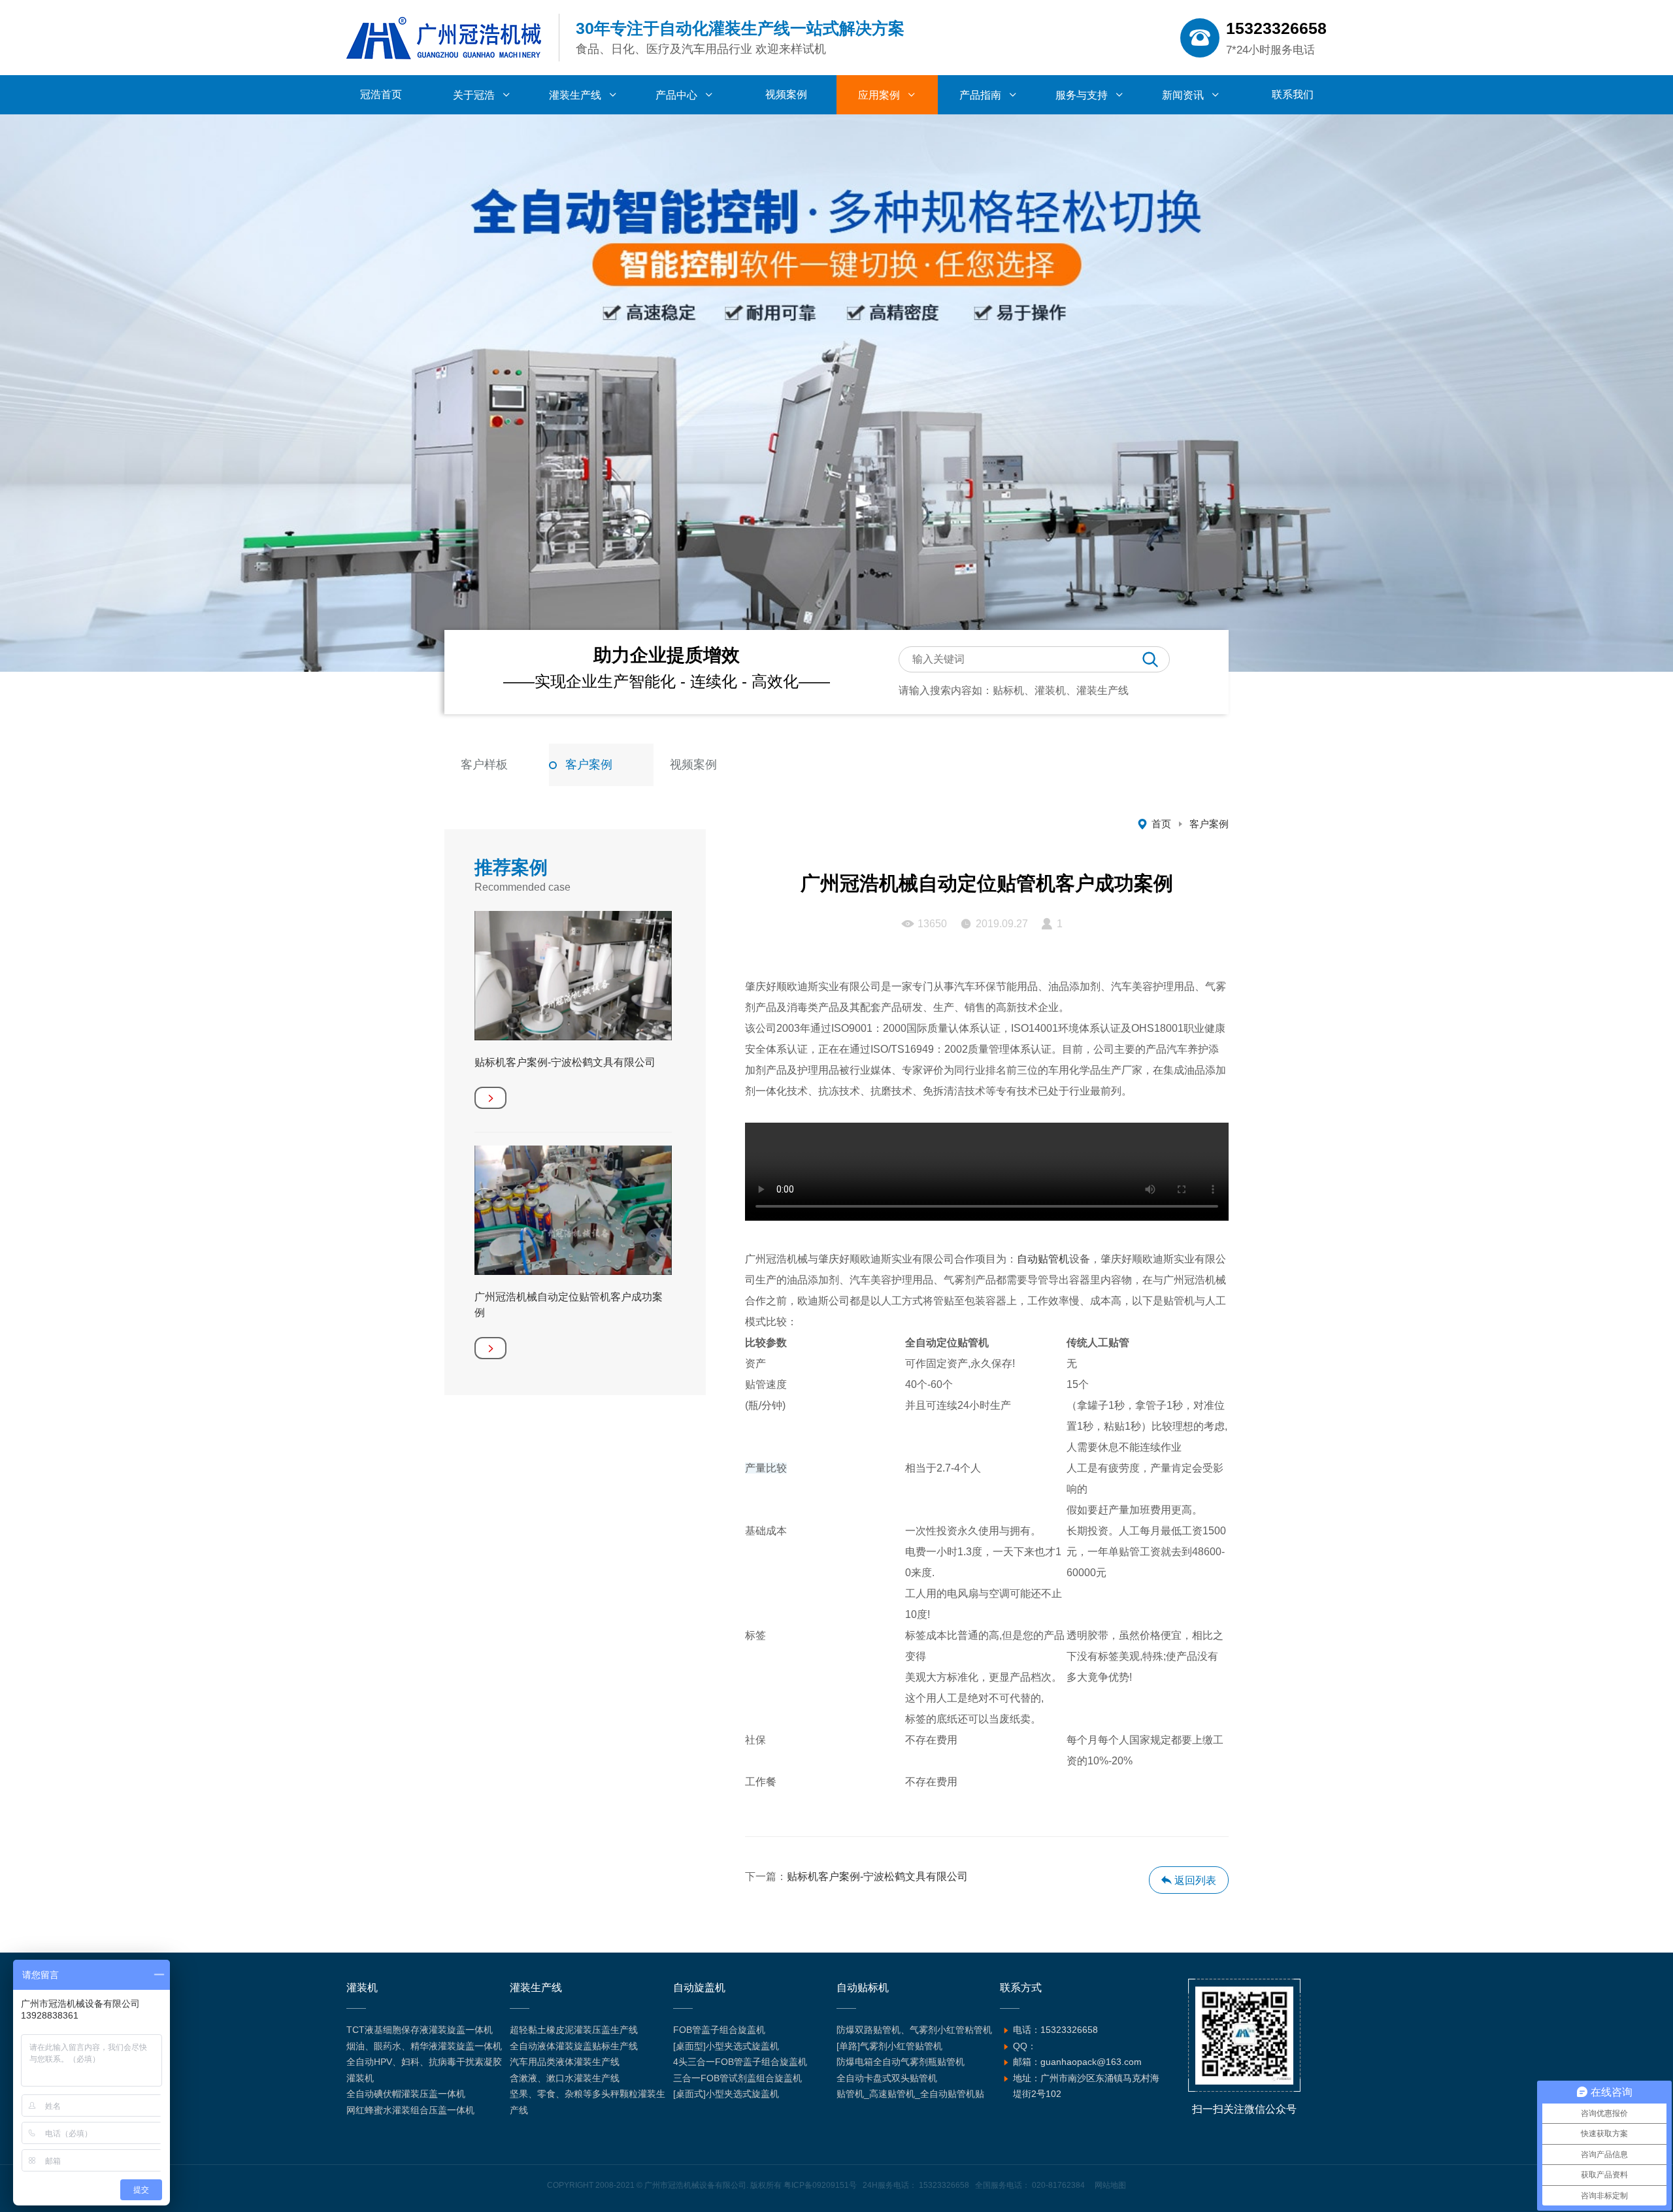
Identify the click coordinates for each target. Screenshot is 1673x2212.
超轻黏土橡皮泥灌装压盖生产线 (574, 2030)
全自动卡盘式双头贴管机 (887, 2078)
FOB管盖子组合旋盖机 (719, 2030)
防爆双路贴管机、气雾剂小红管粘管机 (914, 2030)
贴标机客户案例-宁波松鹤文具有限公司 (877, 1876)
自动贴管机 (1043, 1259)
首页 (1161, 824)
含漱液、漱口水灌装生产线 (565, 2078)
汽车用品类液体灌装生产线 (565, 2062)
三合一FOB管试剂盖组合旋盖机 (737, 2078)
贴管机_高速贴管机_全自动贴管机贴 (910, 2094)
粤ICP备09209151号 (820, 2185)
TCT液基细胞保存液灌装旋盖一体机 (420, 2030)
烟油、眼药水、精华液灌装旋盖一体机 (424, 2046)
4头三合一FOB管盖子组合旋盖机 (740, 2062)
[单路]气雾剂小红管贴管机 (889, 2046)
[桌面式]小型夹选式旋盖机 (726, 2094)
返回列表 (1194, 1880)
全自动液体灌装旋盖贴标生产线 (574, 2046)
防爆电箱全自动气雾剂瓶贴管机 (901, 2062)
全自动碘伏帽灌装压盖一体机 (406, 2094)
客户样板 (484, 765)
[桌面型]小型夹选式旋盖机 (726, 2046)
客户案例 (589, 765)
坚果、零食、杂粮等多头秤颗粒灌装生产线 (588, 2102)
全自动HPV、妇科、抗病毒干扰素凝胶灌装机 (424, 2070)
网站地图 (1110, 2185)
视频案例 (693, 765)
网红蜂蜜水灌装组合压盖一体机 (410, 2110)
